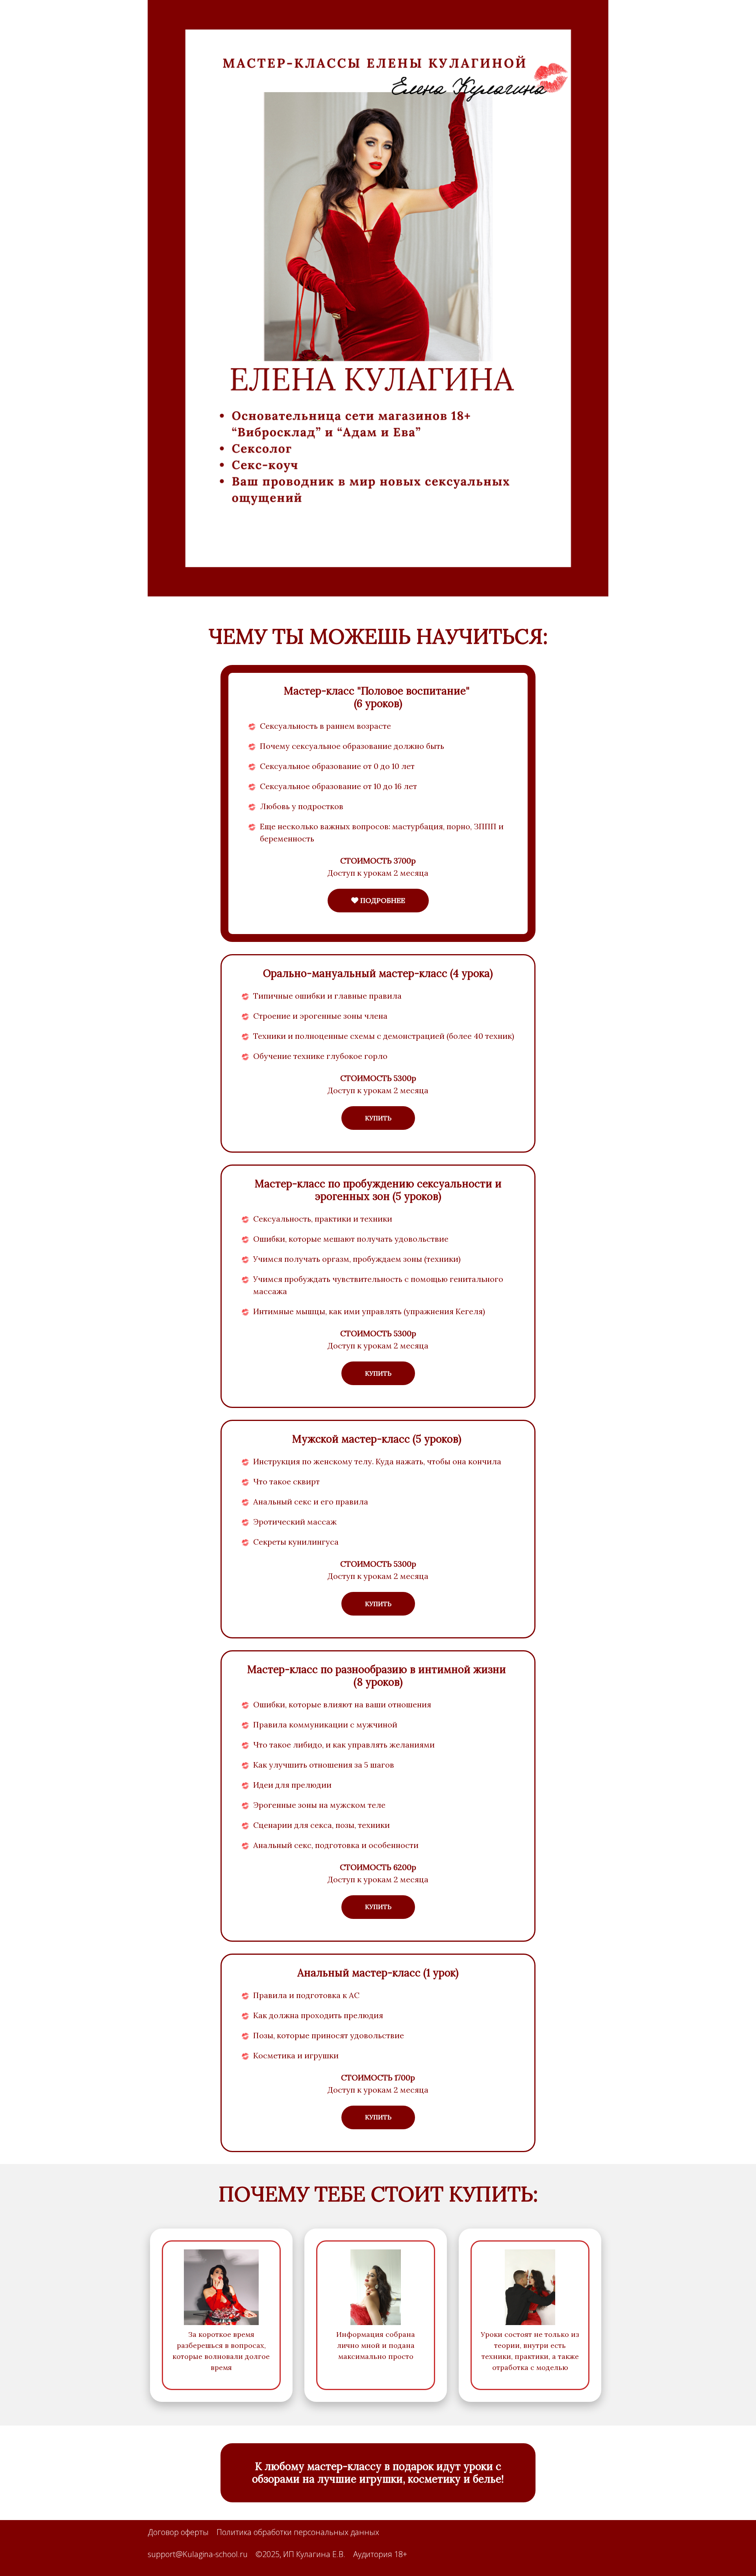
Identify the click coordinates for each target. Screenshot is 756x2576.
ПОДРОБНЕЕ (382, 900)
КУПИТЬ (378, 1118)
